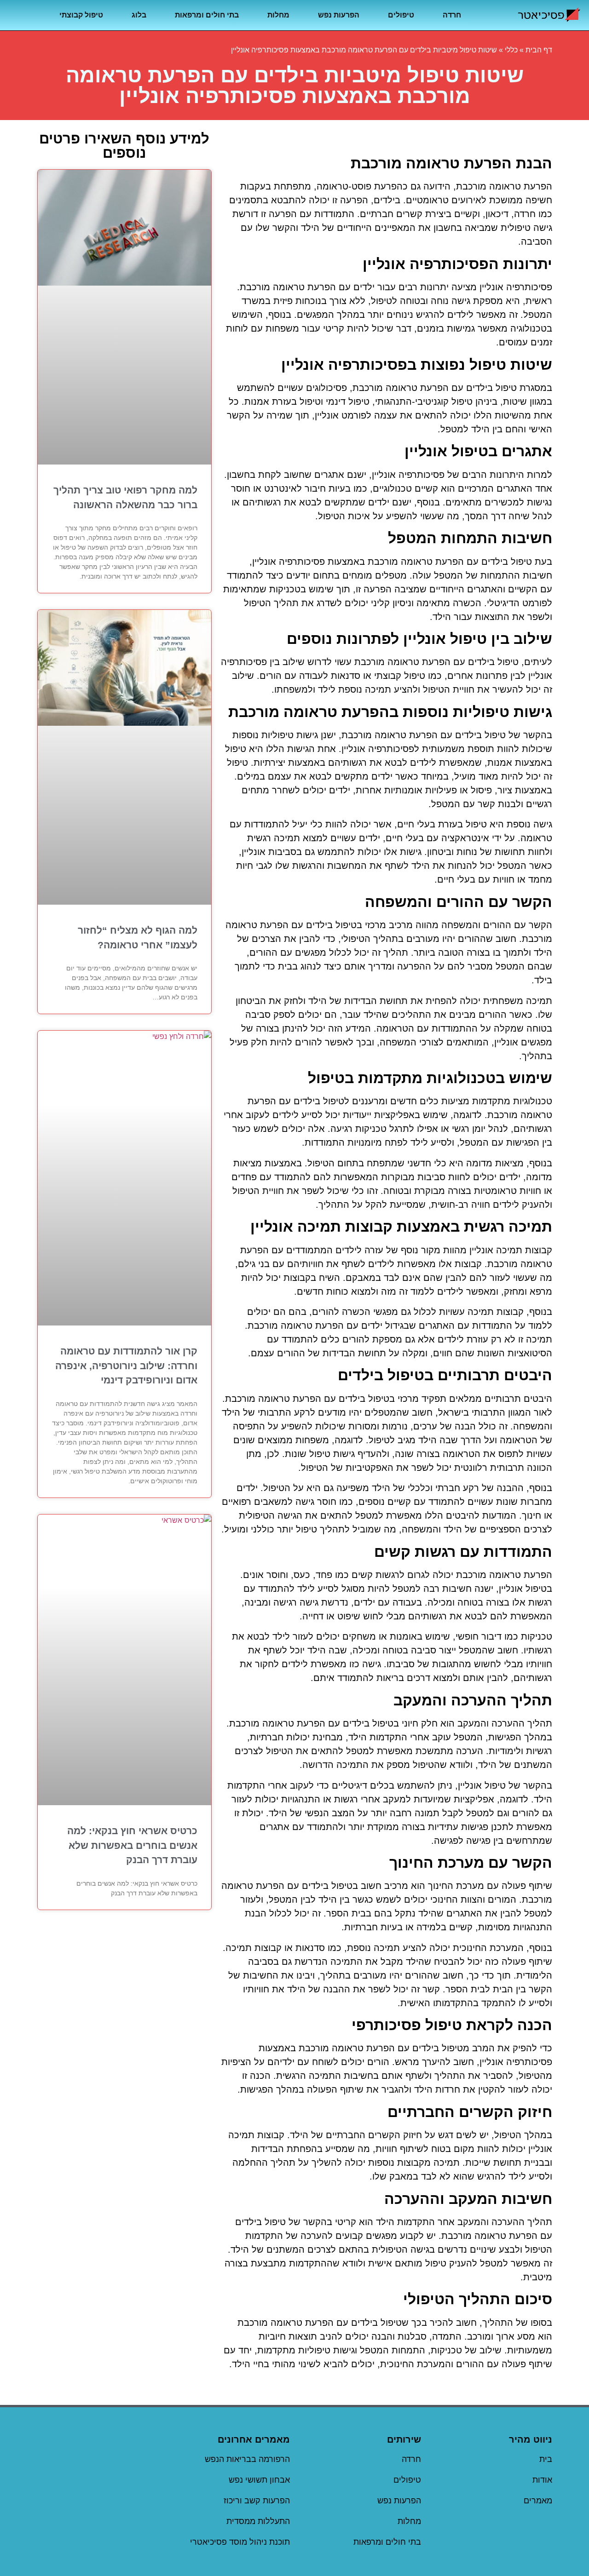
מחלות (278, 15)
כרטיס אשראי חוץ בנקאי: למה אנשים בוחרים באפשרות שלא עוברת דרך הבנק (132, 1845)
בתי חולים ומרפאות (207, 15)
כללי (511, 50)
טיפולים (401, 15)
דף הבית (539, 50)
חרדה (452, 15)
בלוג (139, 15)
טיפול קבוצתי (81, 15)
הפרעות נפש (339, 15)
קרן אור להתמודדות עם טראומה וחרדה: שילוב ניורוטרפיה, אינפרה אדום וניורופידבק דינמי (126, 1365)
